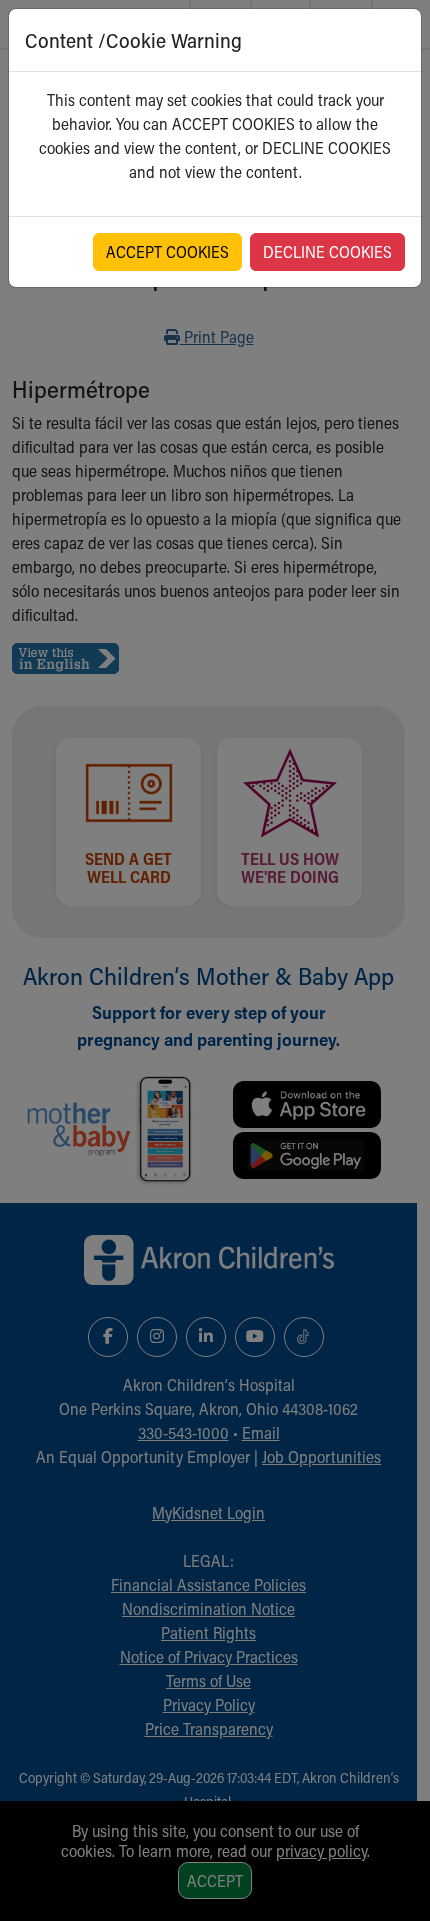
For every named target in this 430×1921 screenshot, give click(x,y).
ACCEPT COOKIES (167, 251)
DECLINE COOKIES (327, 251)
